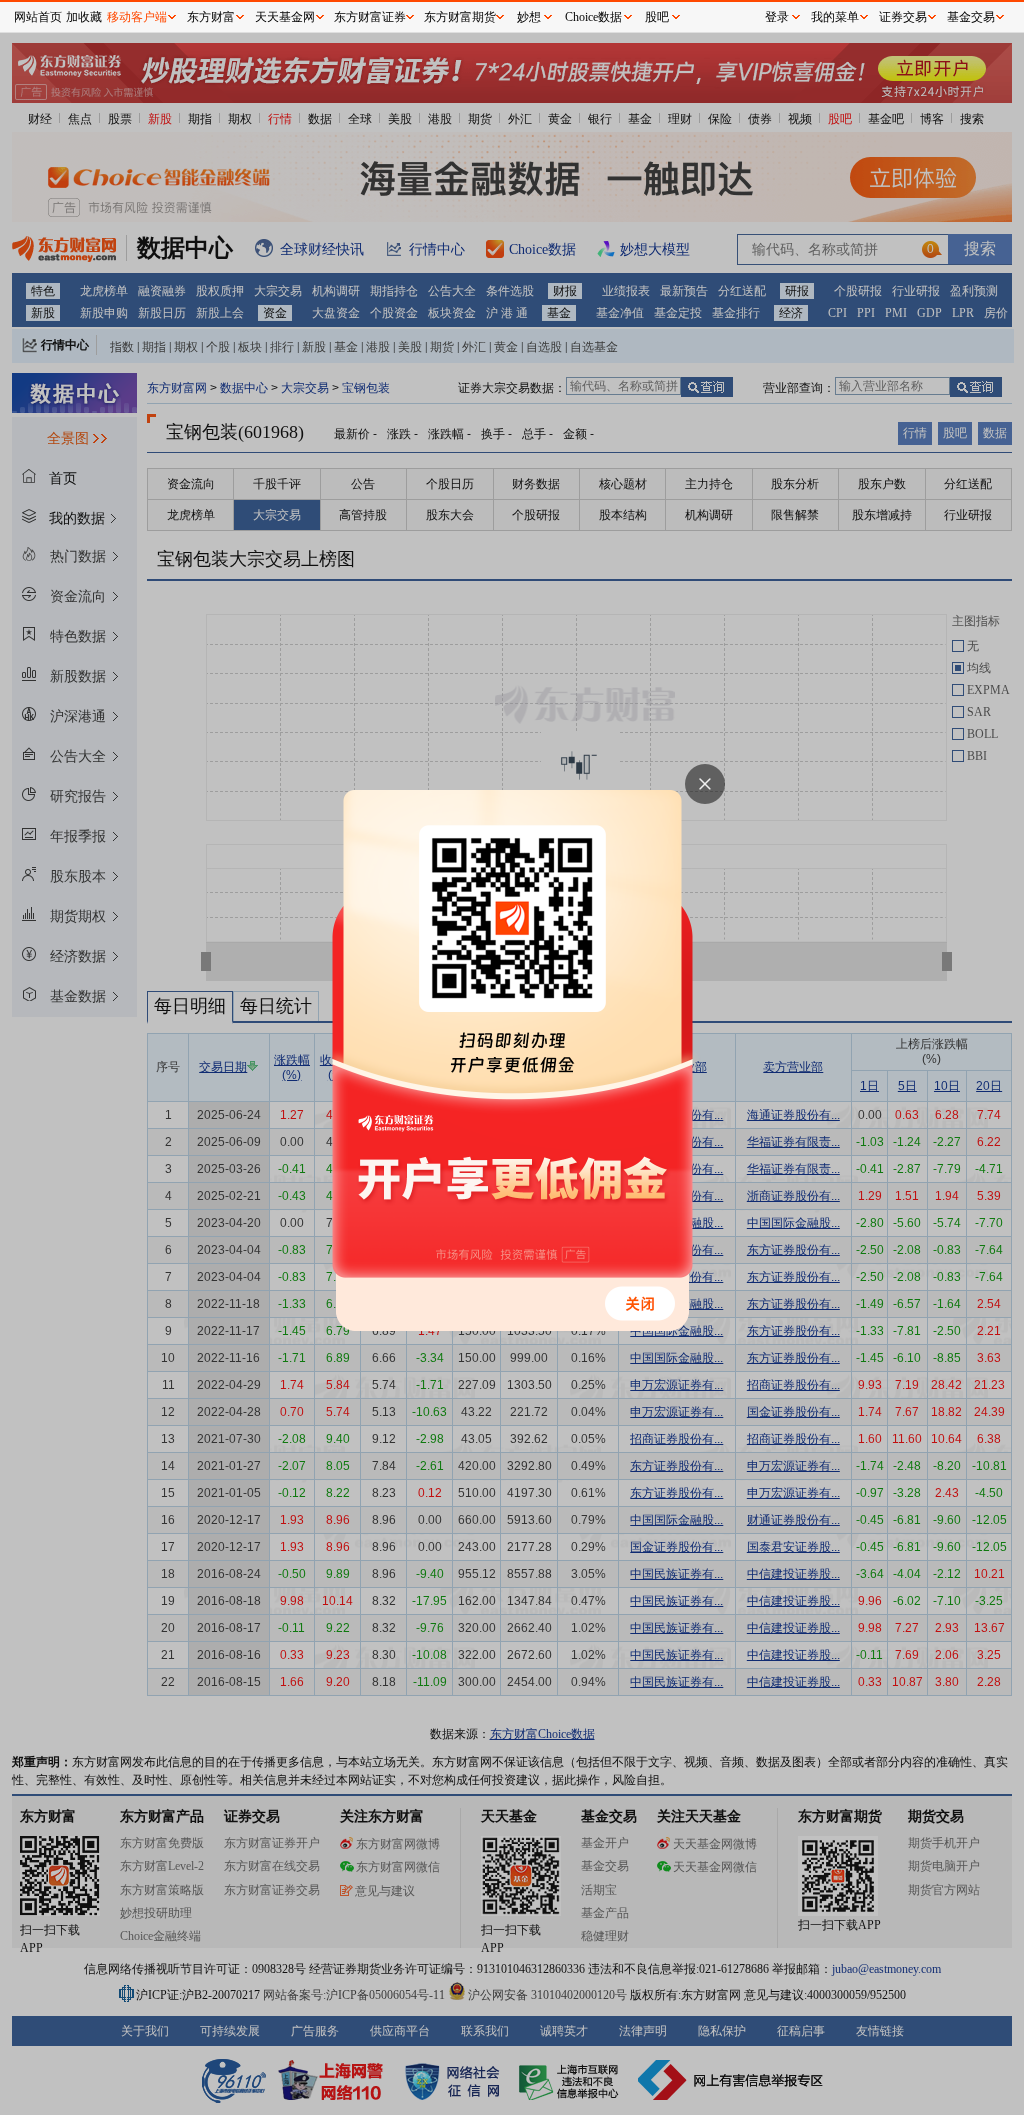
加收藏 (84, 17)
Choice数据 (593, 17)
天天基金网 (285, 17)
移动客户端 (137, 17)
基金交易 (971, 17)
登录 (777, 17)
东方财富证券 (370, 17)
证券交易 (903, 17)
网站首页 (38, 17)
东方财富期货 (460, 17)
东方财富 (211, 17)
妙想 (529, 17)
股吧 (657, 17)
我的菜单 (835, 17)
